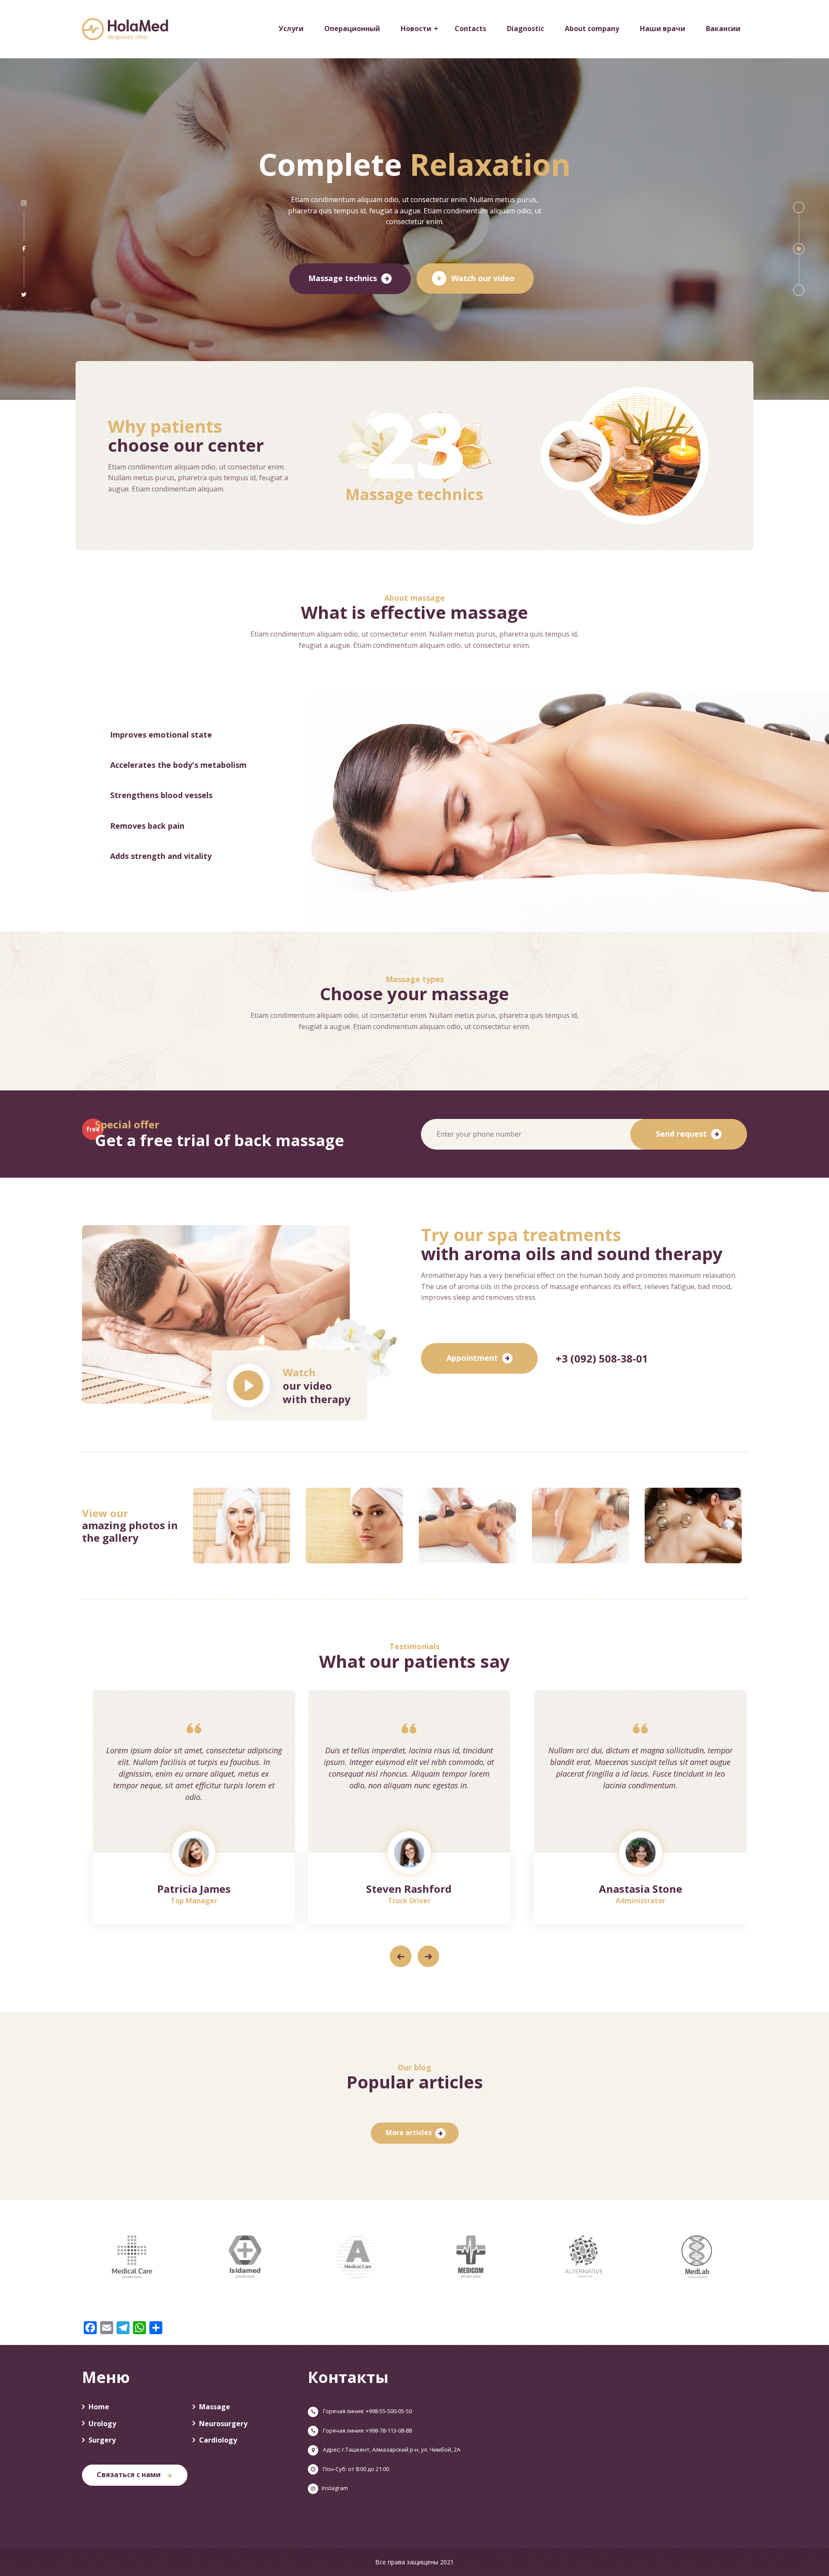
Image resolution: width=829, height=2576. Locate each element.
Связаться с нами (129, 2475)
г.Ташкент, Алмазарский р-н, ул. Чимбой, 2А (391, 2449)
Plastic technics (343, 278)
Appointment (472, 1358)
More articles (409, 2132)
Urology (102, 2424)
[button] (401, 1956)
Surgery (102, 2440)
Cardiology (218, 2440)
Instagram (335, 2488)
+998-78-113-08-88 (367, 2430)
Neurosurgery (223, 2424)
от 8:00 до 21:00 (355, 2469)
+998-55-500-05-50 (367, 2411)
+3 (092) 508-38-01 (602, 1358)
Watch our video (481, 278)
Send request (681, 1134)
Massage (215, 2407)
